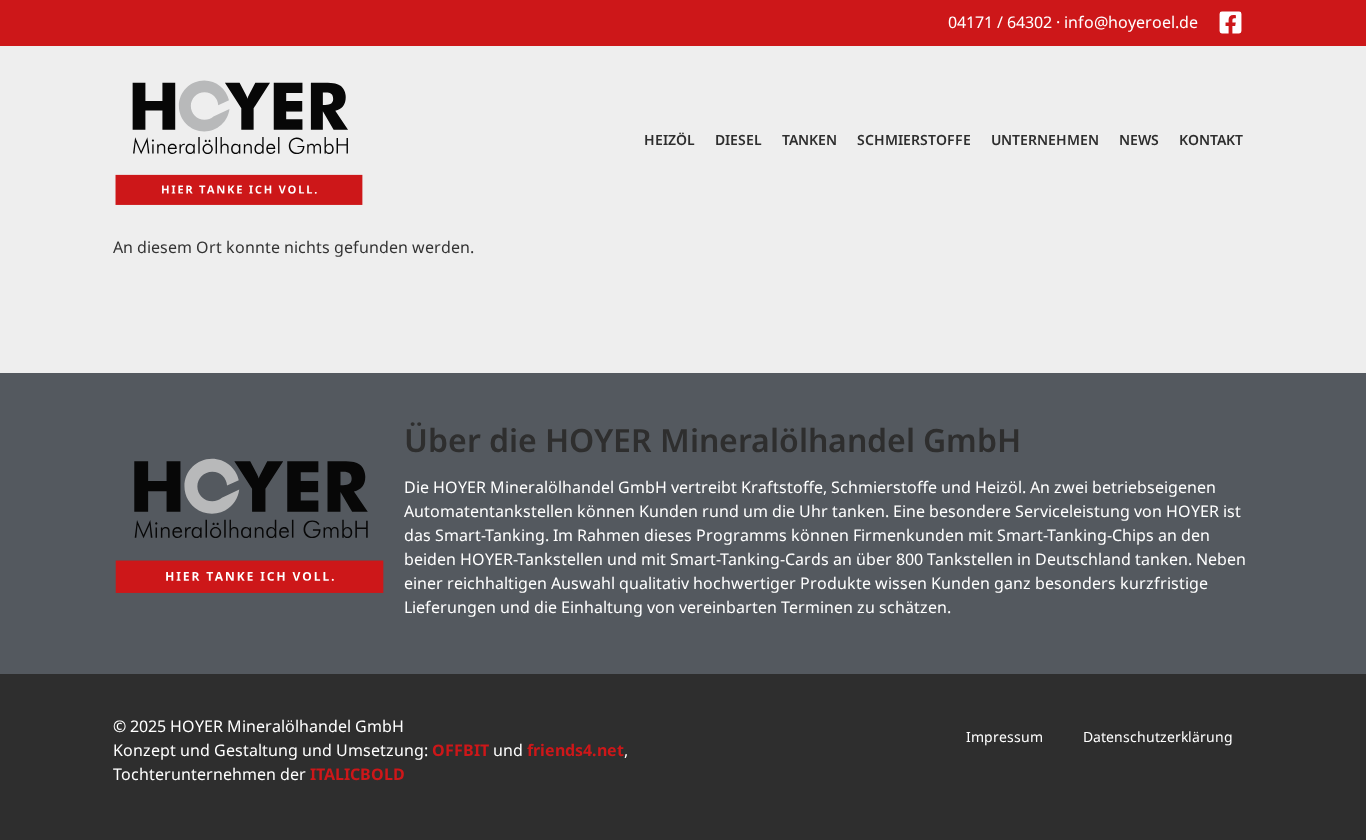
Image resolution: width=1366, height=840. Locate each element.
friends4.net (575, 750)
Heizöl (669, 139)
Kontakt (1211, 139)
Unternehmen (1045, 139)
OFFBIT (460, 750)
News (1139, 139)
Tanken (809, 139)
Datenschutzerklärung (1158, 736)
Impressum (1004, 736)
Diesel (738, 139)
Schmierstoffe (914, 139)
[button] (44, 796)
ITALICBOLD (357, 774)
